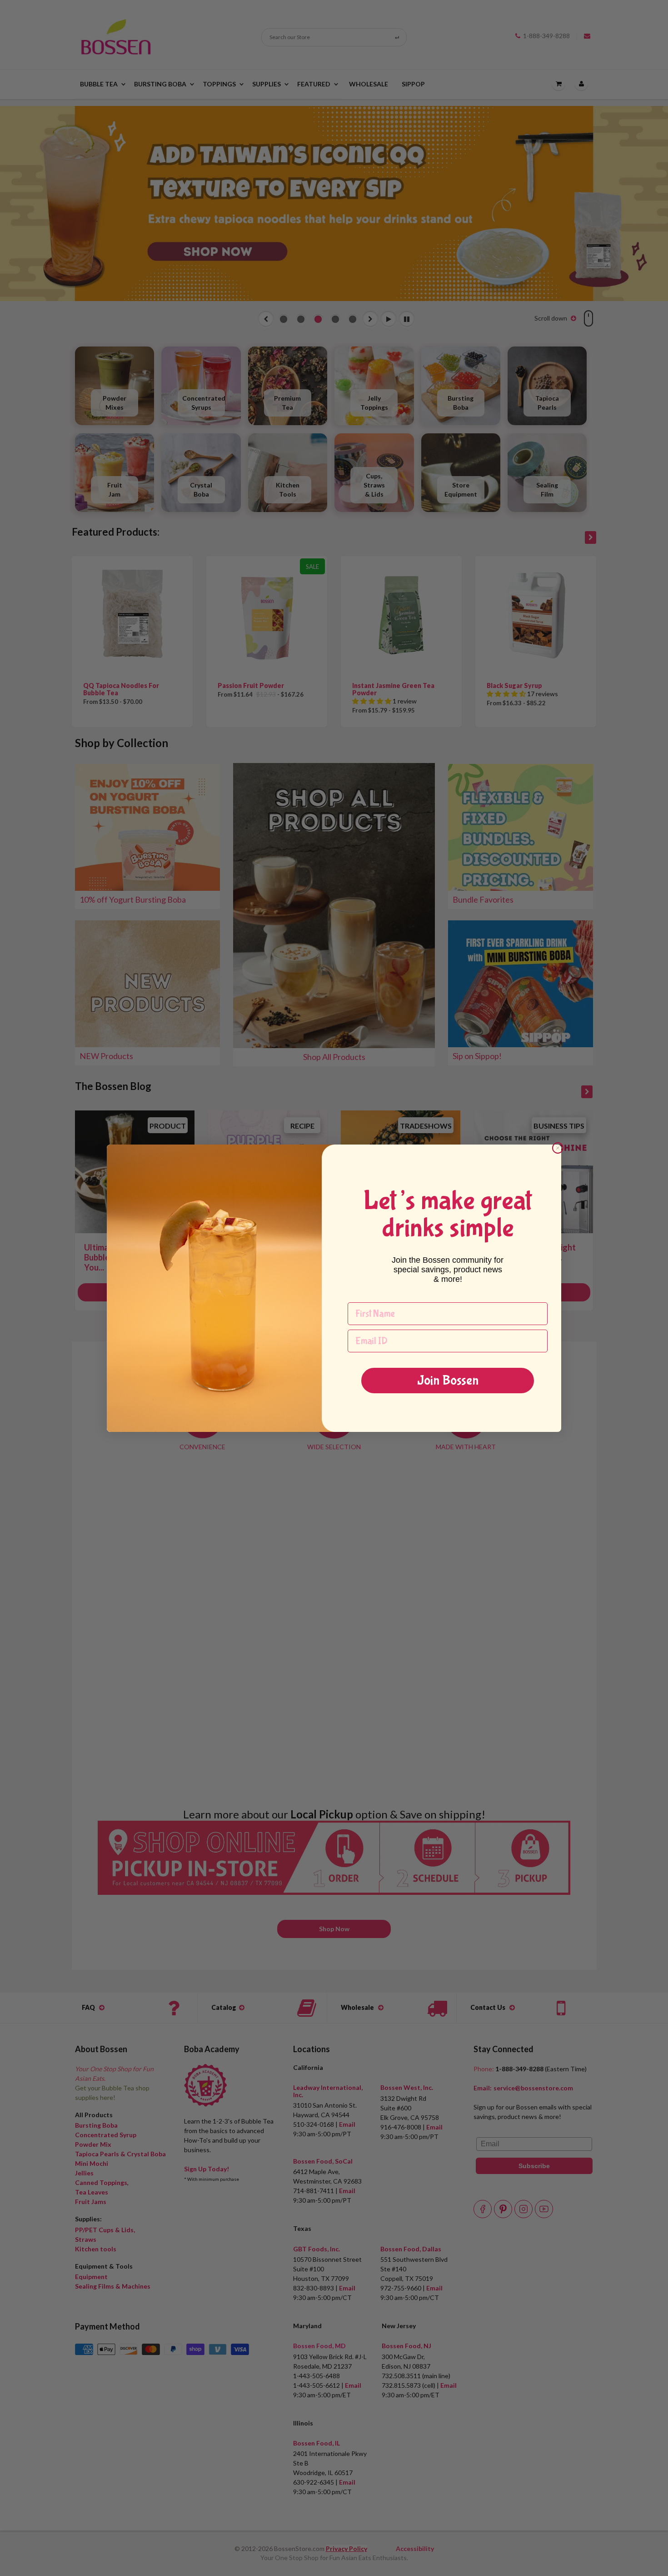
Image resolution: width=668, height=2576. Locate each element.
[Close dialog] (558, 1148)
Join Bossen (448, 1380)
